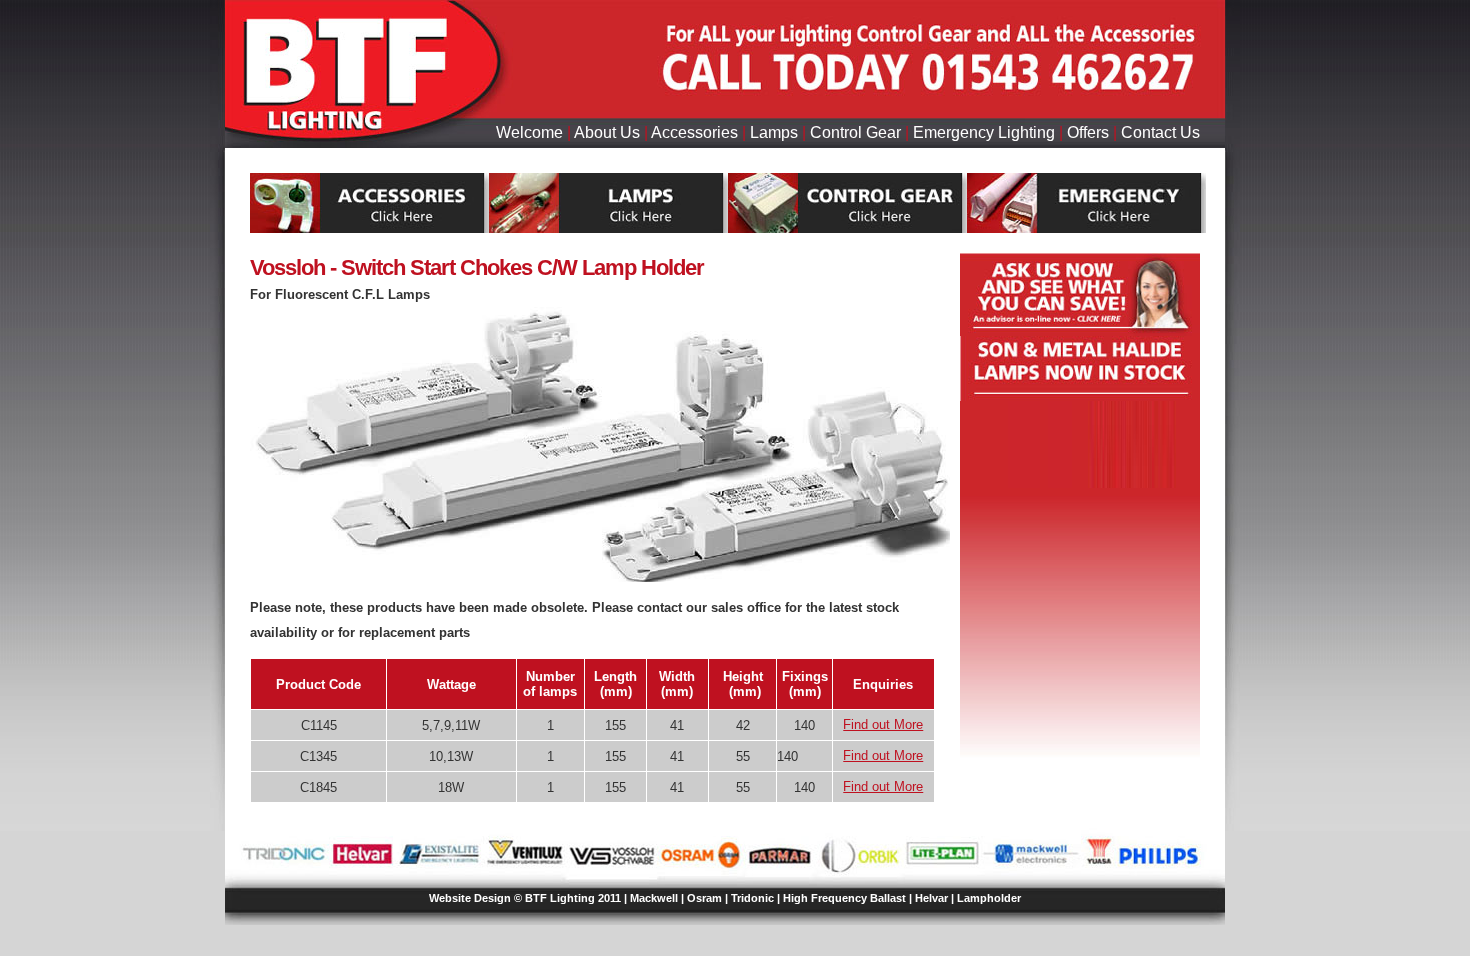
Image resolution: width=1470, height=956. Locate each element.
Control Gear (855, 132)
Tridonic (752, 898)
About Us (607, 132)
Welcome (529, 132)
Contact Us (1160, 132)
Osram (704, 898)
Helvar (931, 898)
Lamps (774, 132)
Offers (1088, 132)
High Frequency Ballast (844, 898)
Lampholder (989, 898)
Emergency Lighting (984, 132)
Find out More (883, 724)
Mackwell (654, 898)
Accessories (694, 132)
